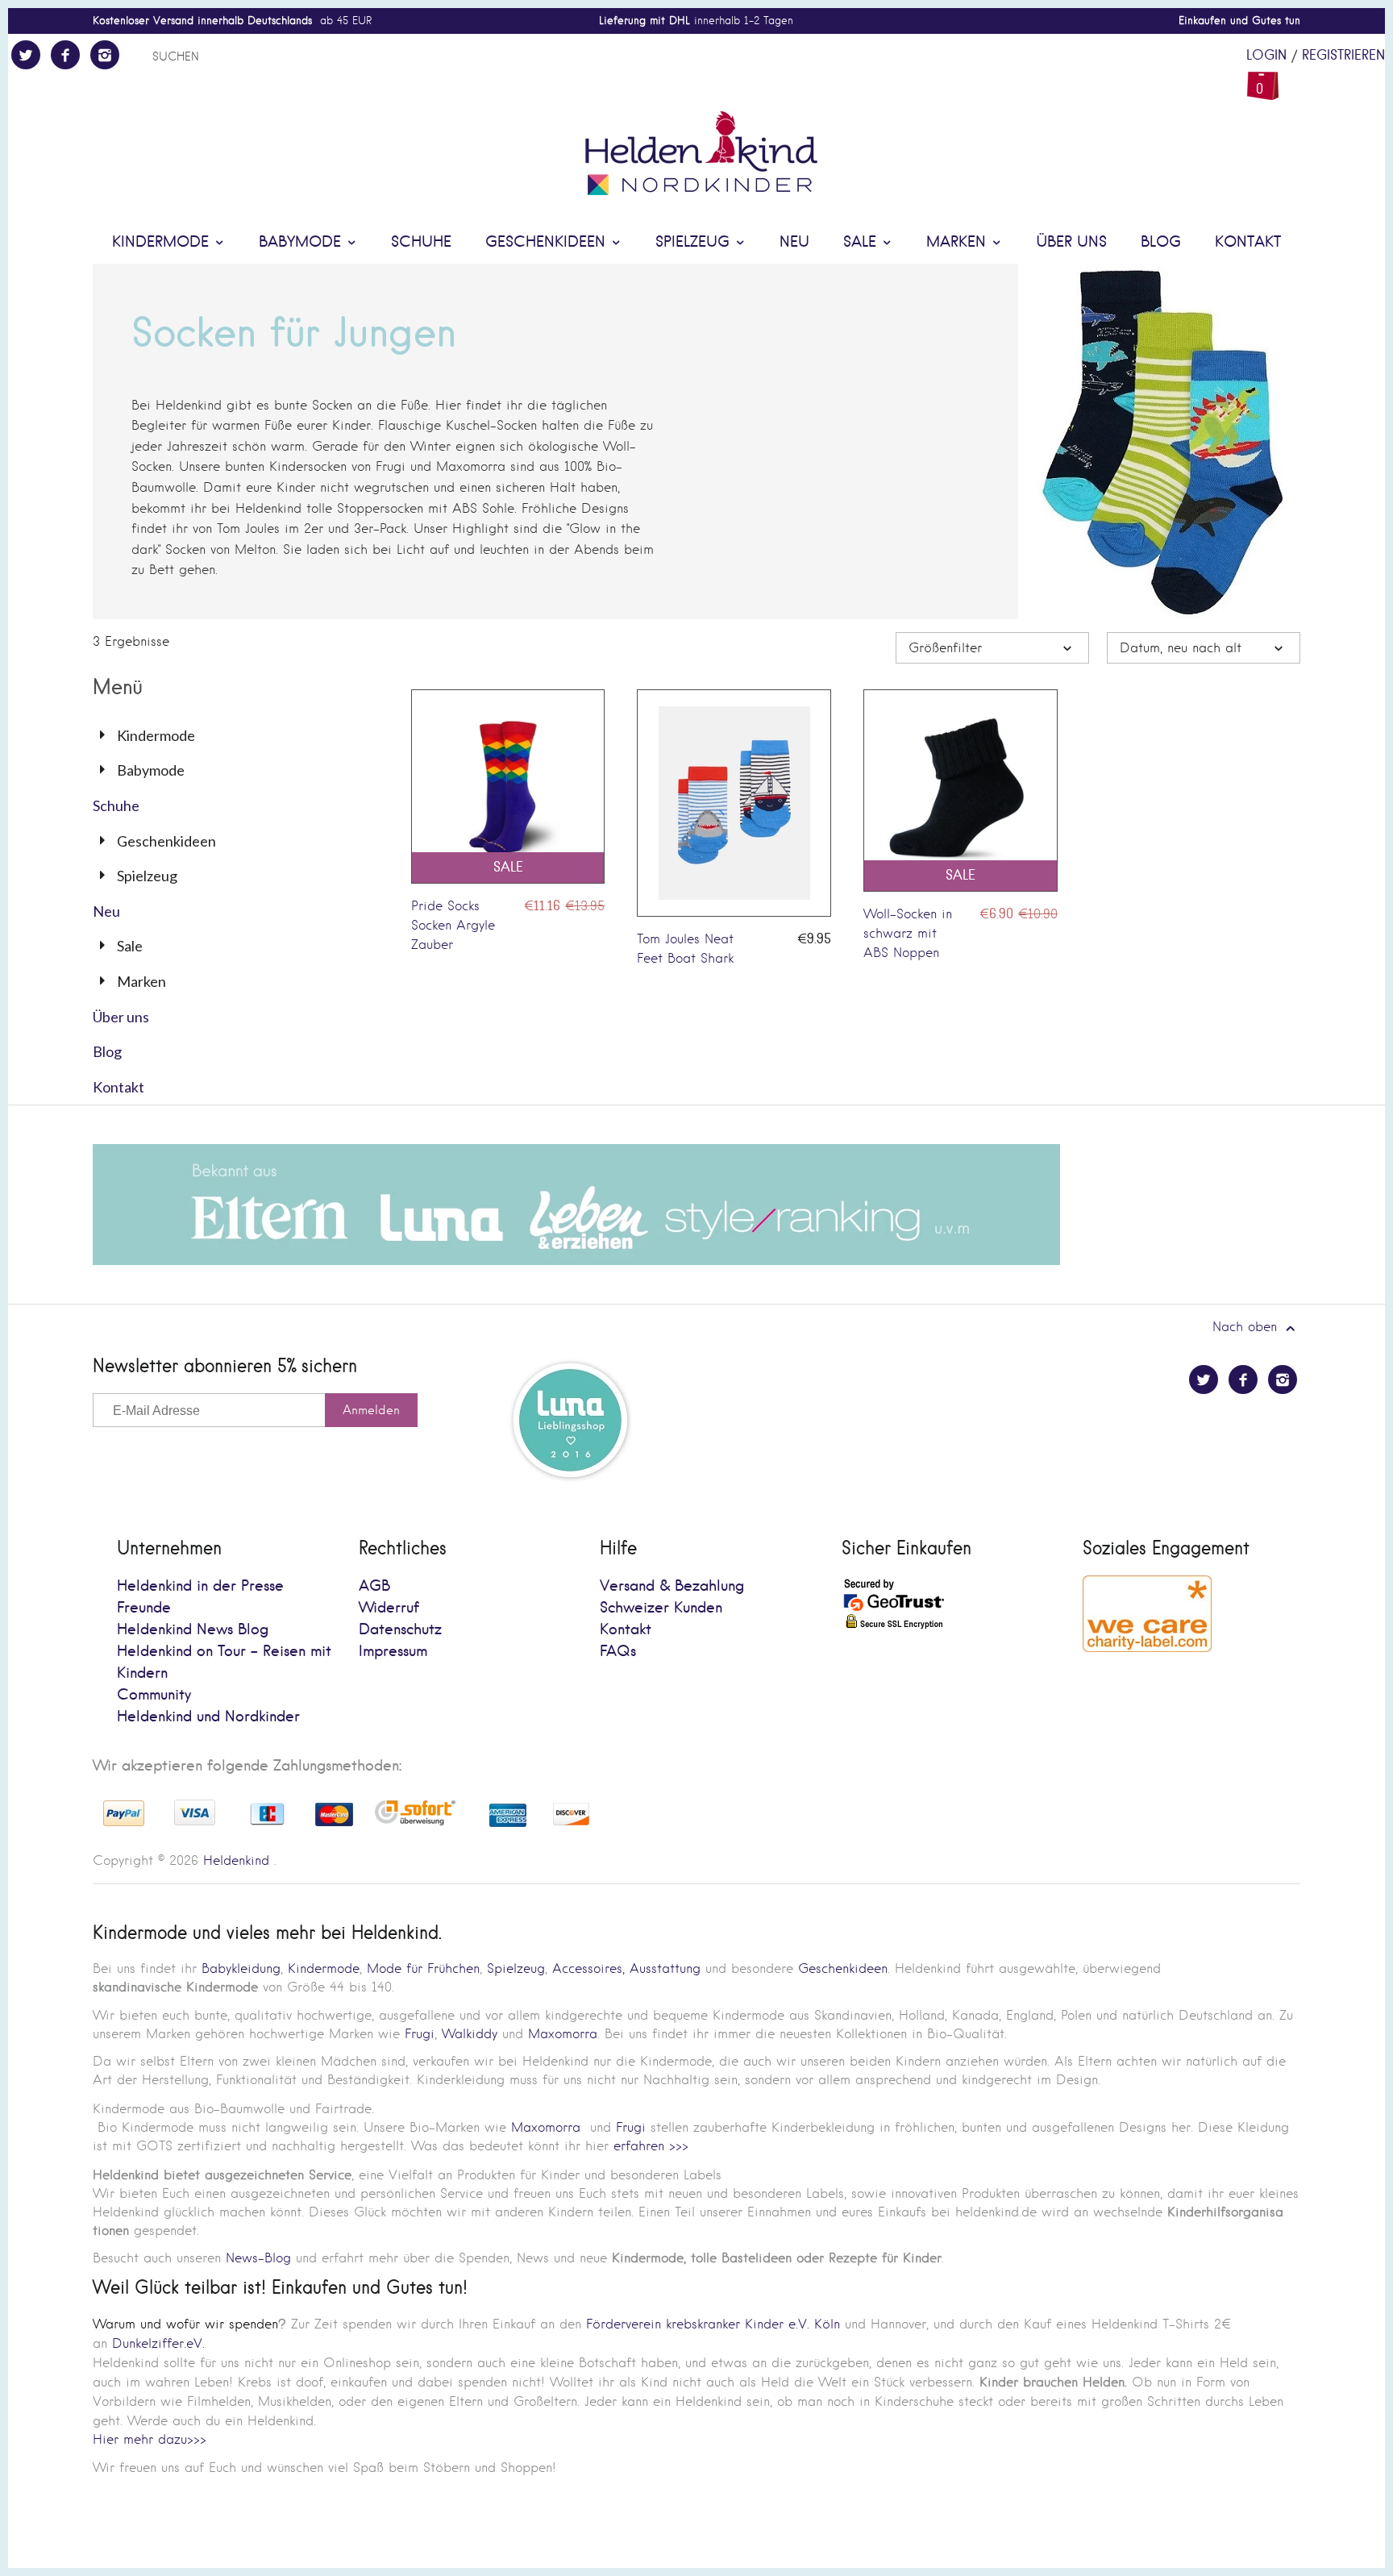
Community (154, 1695)
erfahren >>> (651, 2146)
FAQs (618, 1652)
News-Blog (258, 2258)
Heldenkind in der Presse (200, 1586)
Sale (862, 242)
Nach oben (1247, 1327)
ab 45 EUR (232, 21)
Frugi (420, 2034)
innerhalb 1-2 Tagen (696, 21)
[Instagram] (105, 55)
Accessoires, (588, 1968)
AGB (374, 1586)
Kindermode (163, 242)
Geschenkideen (548, 242)
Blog (1161, 242)
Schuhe (421, 242)
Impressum (393, 1652)
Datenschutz (400, 1630)
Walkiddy (470, 2034)
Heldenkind (236, 1860)
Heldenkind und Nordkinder (208, 1717)
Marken (958, 242)
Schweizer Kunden (661, 1608)
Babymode (302, 242)
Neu (794, 242)
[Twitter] (26, 55)
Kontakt (1248, 242)
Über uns (1071, 242)
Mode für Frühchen (423, 1968)
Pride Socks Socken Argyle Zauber (453, 925)
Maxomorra (563, 2034)
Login (1266, 56)
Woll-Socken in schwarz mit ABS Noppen (908, 933)
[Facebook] (65, 55)
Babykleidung (241, 1968)
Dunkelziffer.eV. (158, 2343)
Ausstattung (665, 1968)
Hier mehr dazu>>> (150, 2439)
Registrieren (1343, 56)
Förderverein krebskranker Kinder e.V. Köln (715, 2324)
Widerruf (389, 1608)
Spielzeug (695, 242)
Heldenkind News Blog (193, 1630)
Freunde (144, 1608)
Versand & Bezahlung (672, 1586)
